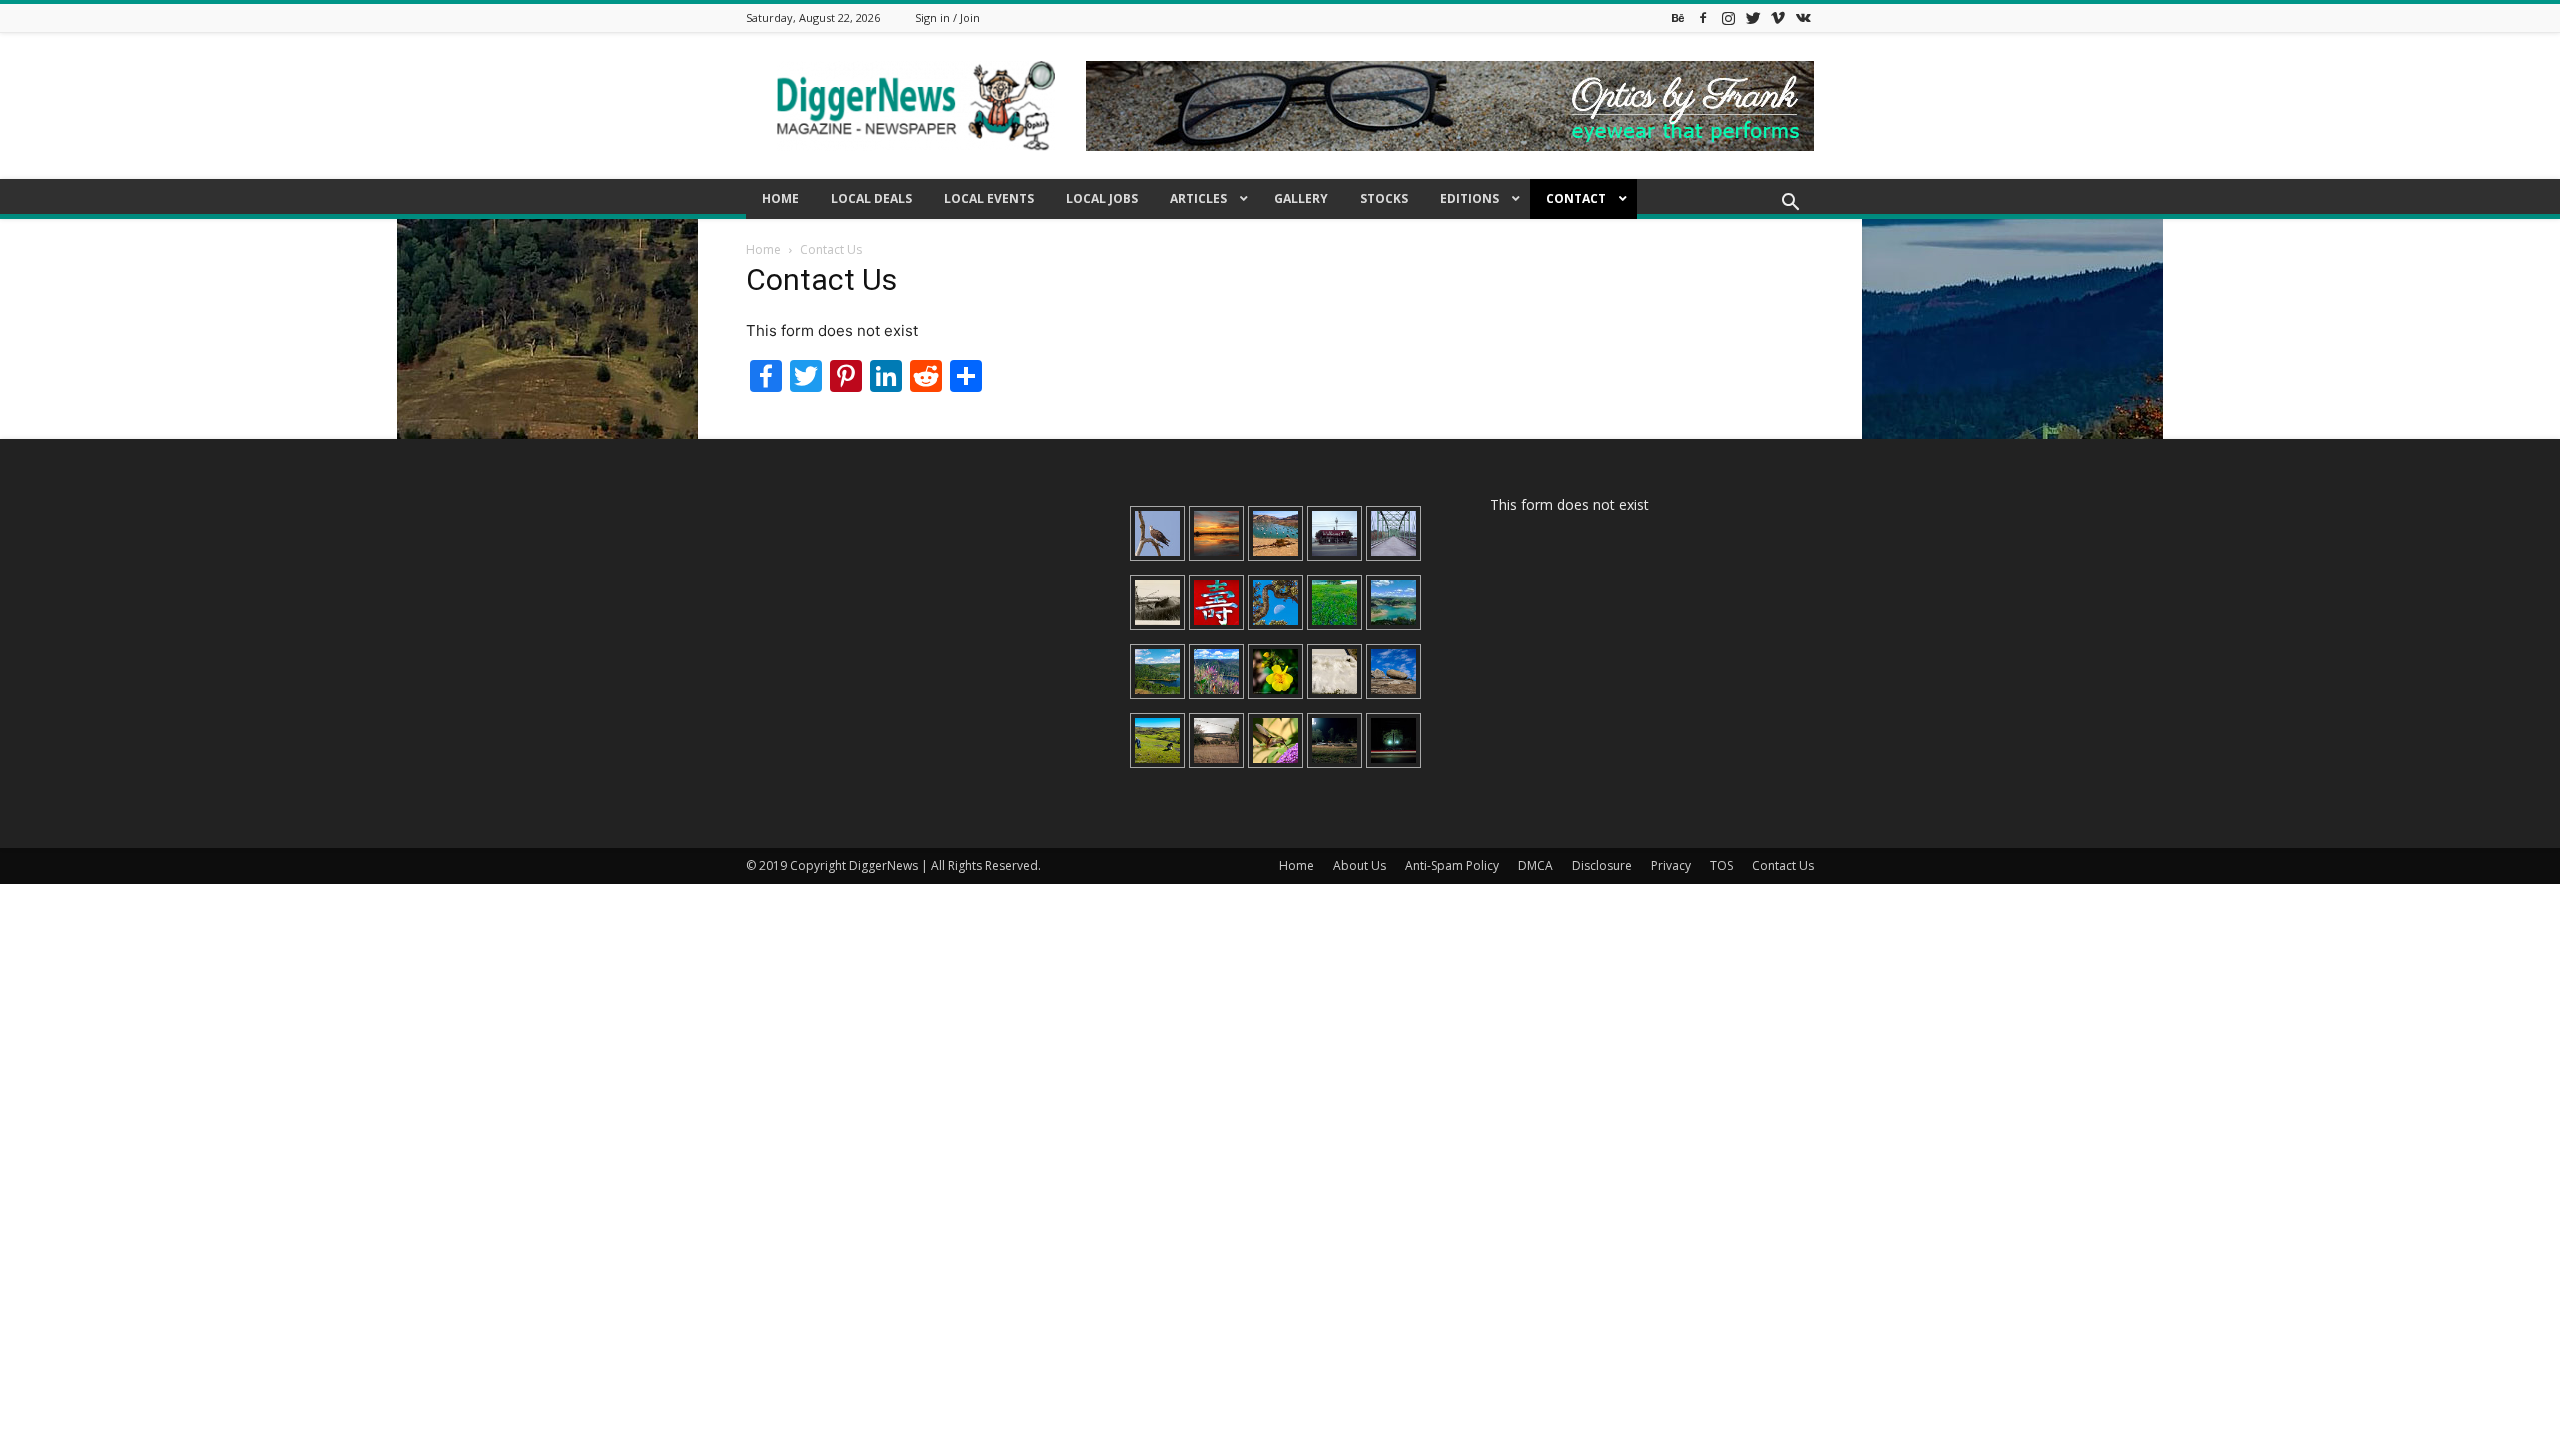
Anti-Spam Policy (1452, 865)
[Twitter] (1753, 17)
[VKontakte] (1803, 17)
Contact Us (1783, 865)
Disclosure (1602, 865)
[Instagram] (1728, 17)
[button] (1790, 204)
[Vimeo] (1778, 17)
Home (763, 249)
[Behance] (1678, 17)
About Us (1359, 865)
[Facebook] (1703, 17)
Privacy (1671, 865)
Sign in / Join (947, 17)
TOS (1721, 865)
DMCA (1535, 865)
